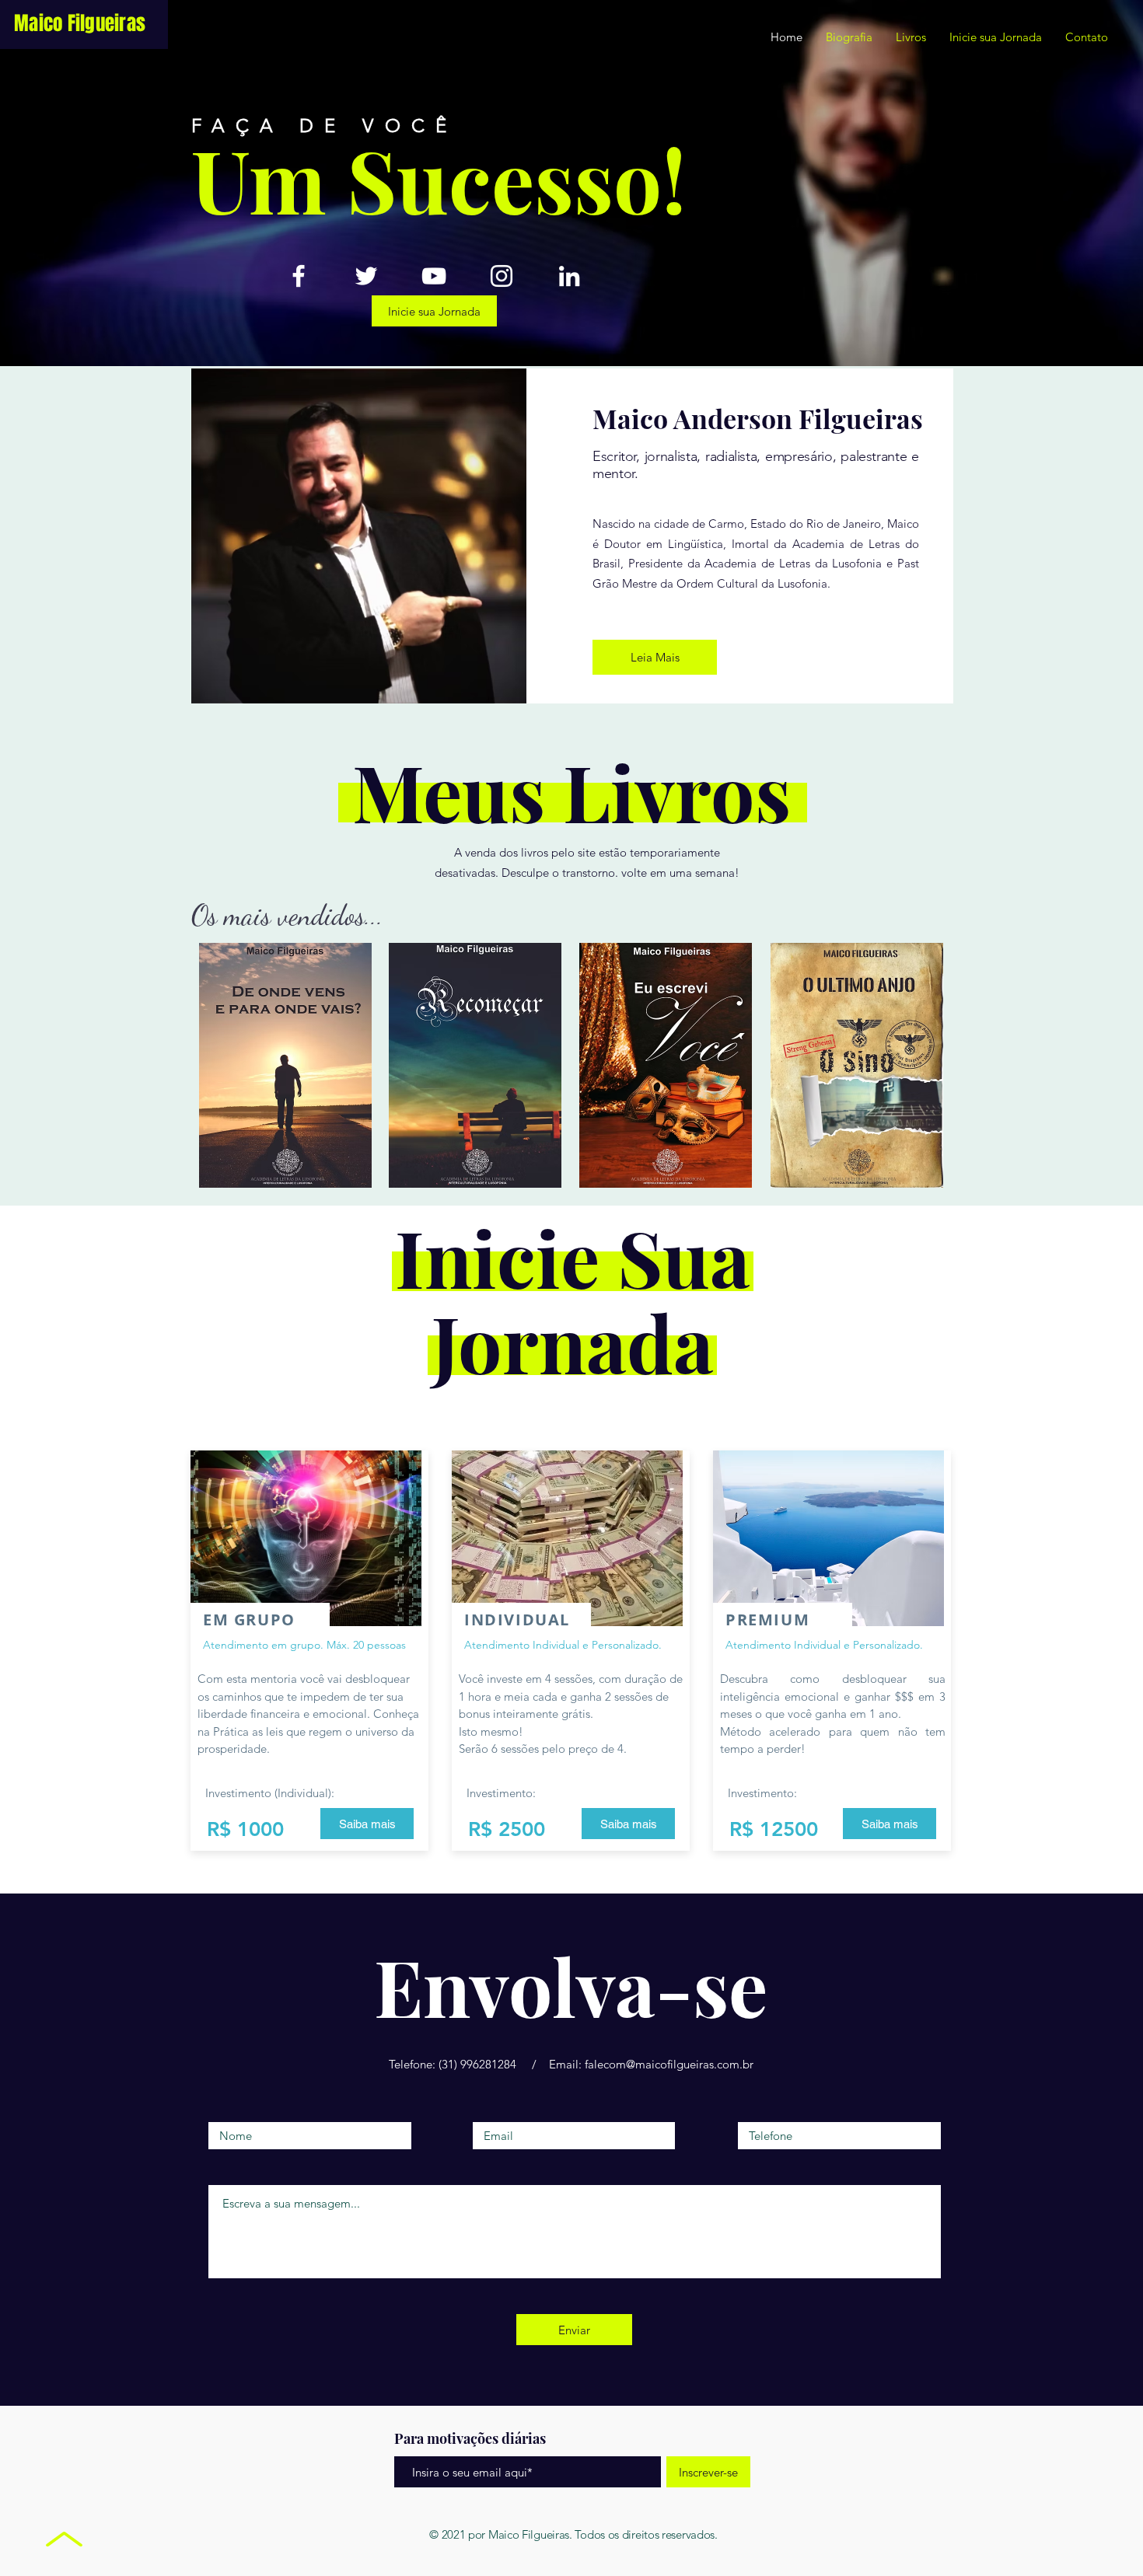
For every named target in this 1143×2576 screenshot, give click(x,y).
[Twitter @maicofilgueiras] (366, 276)
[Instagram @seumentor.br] (502, 276)
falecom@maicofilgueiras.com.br (669, 2064)
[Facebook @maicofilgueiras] (299, 276)
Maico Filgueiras (80, 23)
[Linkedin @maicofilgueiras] (569, 276)
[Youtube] (434, 276)
